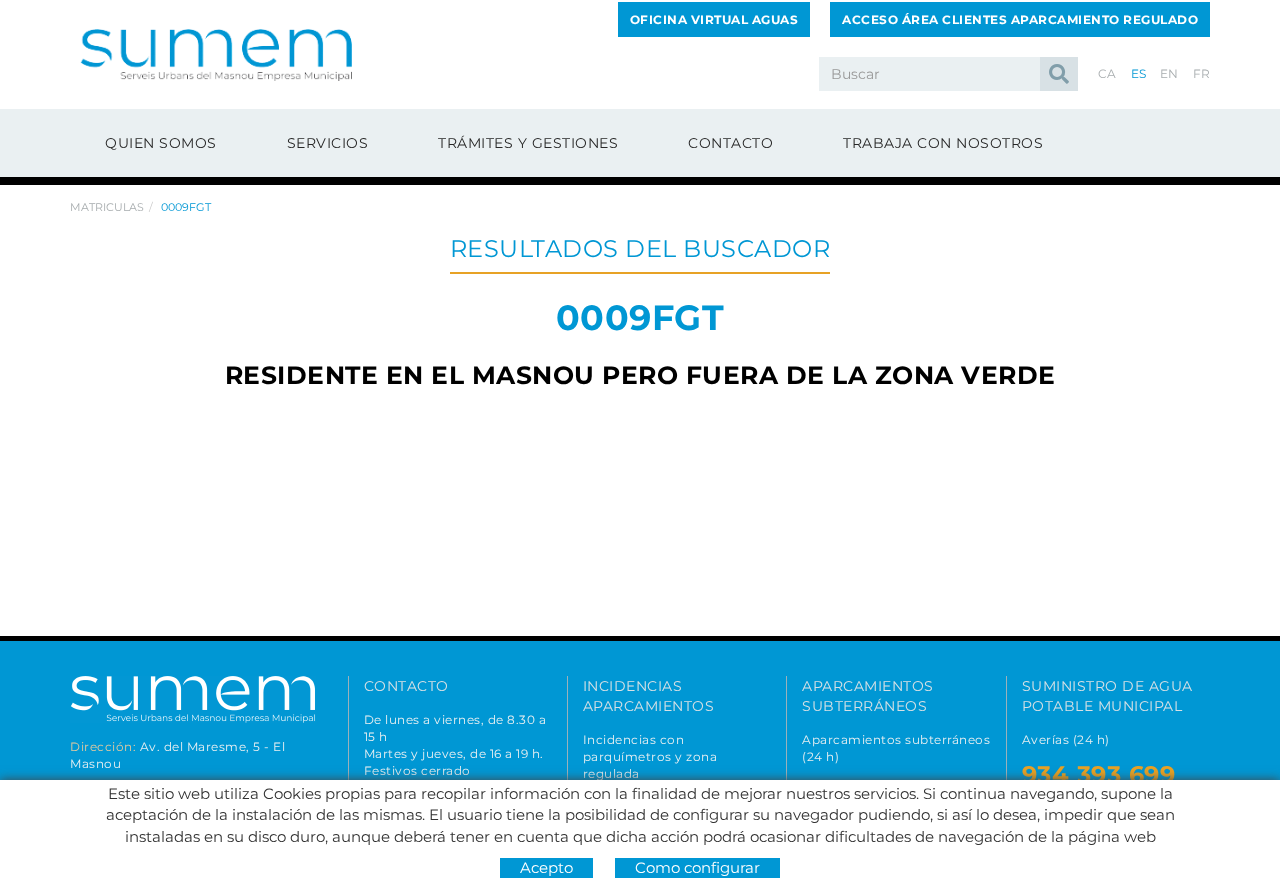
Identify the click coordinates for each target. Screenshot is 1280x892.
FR (1202, 73)
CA (1107, 73)
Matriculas (107, 207)
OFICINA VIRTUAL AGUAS (714, 19)
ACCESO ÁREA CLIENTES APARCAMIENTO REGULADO (1020, 19)
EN (1169, 73)
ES (1139, 73)
